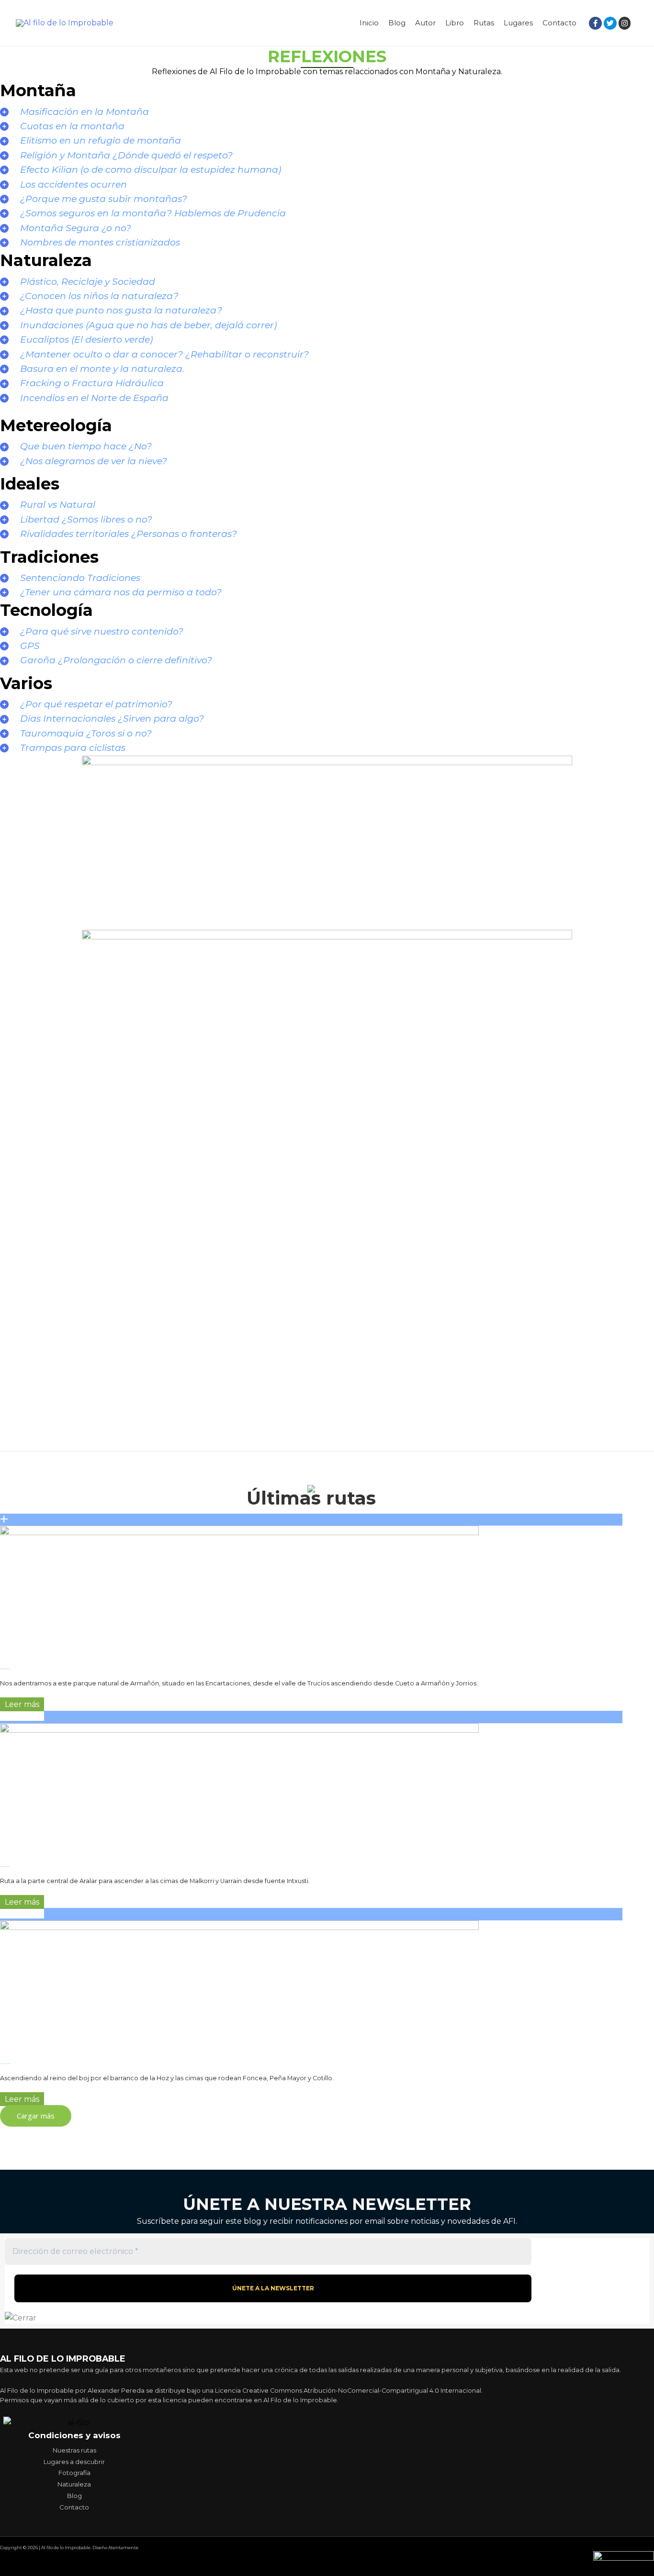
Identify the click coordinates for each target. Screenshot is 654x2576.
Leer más (22, 1704)
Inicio (369, 23)
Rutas (484, 23)
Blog (397, 23)
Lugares (518, 23)
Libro (455, 23)
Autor (425, 23)
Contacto (559, 23)
